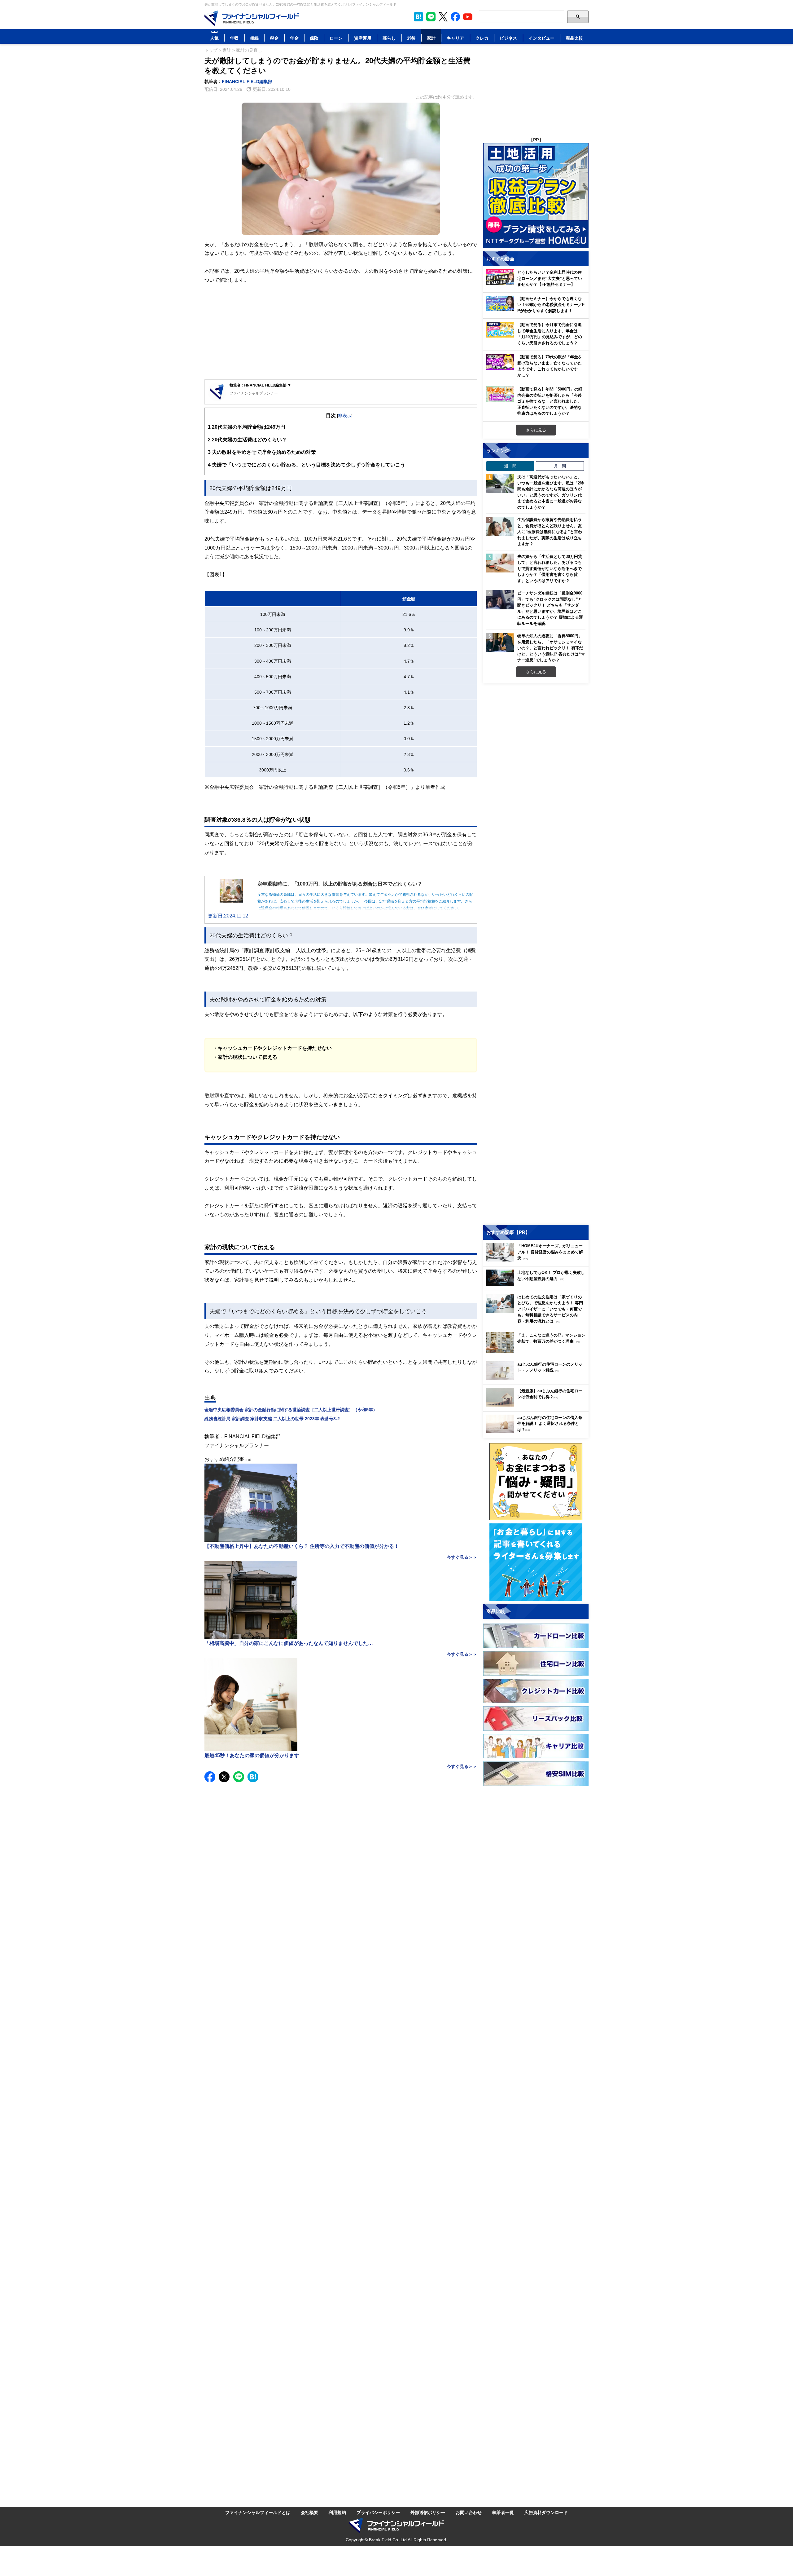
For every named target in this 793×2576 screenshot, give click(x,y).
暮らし (389, 38)
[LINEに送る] (239, 1777)
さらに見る (536, 430)
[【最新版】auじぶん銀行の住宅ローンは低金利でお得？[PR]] (537, 1405)
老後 (411, 38)
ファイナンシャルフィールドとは (258, 2512)
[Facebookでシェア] (210, 1777)
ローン (336, 38)
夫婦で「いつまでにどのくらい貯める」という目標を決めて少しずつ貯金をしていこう (307, 465)
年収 (234, 38)
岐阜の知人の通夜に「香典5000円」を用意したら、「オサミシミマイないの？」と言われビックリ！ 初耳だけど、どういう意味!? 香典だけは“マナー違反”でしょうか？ (551, 648)
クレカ (482, 38)
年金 (294, 38)
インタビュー (541, 38)
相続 (254, 38)
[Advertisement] (341, 333)
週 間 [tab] (510, 466)
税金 (274, 38)
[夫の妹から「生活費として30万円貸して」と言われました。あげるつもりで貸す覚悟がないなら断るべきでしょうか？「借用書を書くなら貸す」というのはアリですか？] (500, 563)
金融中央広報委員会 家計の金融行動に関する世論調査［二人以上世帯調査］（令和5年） (291, 1410)
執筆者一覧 (503, 2512)
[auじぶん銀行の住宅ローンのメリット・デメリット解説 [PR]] (537, 1378)
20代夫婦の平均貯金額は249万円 (247, 427)
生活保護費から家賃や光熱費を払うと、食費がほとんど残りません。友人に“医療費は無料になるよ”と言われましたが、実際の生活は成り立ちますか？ (550, 532)
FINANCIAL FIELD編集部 (247, 81)
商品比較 (574, 38)
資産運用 (363, 38)
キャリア (455, 38)
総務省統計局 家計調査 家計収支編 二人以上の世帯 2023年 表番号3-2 (272, 1418)
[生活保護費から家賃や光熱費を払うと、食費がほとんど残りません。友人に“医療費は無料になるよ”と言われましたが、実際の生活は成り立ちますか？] (500, 526)
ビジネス (508, 38)
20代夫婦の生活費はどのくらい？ (247, 440)
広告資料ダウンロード (546, 2512)
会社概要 (309, 2512)
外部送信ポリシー (428, 2512)
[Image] (252, 18)
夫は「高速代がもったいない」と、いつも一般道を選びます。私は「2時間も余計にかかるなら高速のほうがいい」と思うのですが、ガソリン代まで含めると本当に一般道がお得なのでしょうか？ (551, 492)
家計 (431, 38)
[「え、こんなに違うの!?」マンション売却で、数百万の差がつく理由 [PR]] (537, 1352)
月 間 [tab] (560, 466)
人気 (214, 38)
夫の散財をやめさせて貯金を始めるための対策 (262, 452)
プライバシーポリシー (378, 2512)
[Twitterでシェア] (224, 1777)
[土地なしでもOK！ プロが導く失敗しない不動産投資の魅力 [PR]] (537, 1284)
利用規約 (337, 2512)
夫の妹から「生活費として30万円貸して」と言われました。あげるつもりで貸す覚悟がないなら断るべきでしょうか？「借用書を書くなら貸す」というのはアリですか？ (550, 568)
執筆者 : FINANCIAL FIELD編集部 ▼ (260, 385)
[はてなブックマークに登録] (253, 1777)
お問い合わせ (469, 2512)
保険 (314, 38)
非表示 (345, 415)
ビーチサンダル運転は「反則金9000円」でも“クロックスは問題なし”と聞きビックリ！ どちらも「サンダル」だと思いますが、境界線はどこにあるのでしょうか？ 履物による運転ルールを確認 (550, 608)
